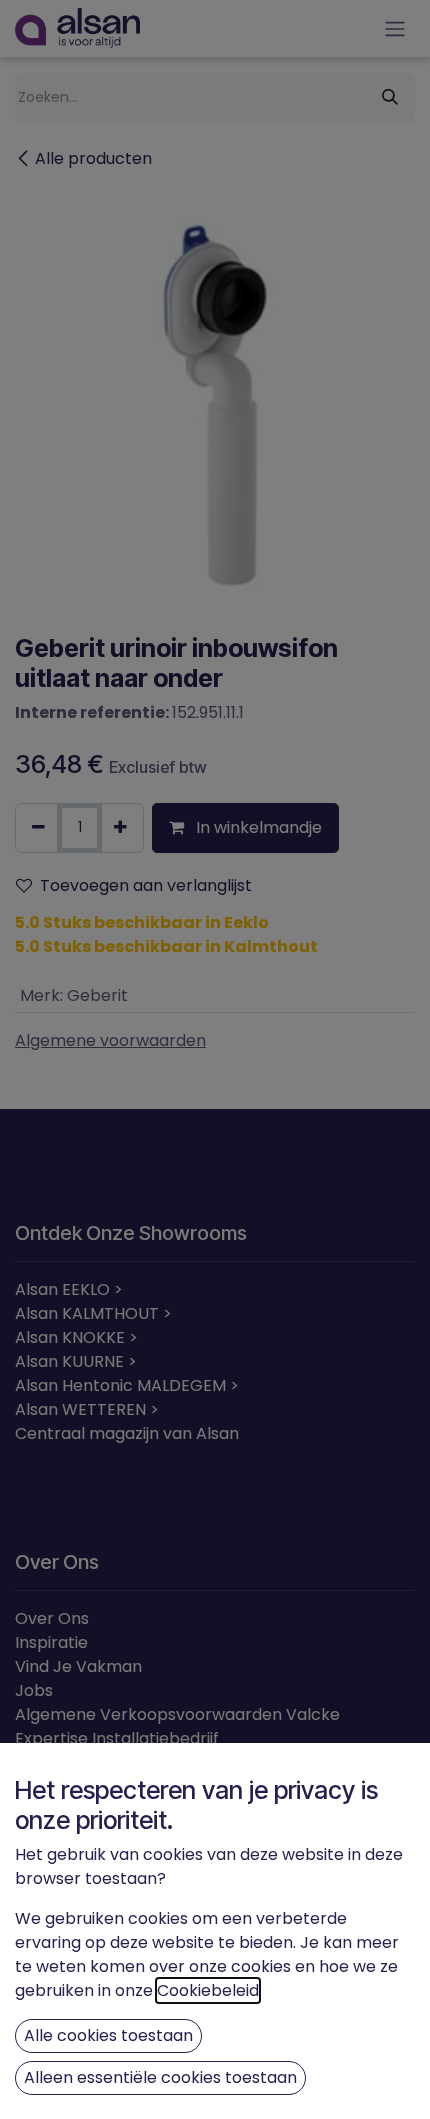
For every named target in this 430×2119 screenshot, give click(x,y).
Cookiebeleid (208, 1990)
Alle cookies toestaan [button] (108, 2035)
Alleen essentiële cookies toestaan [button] (160, 2077)
